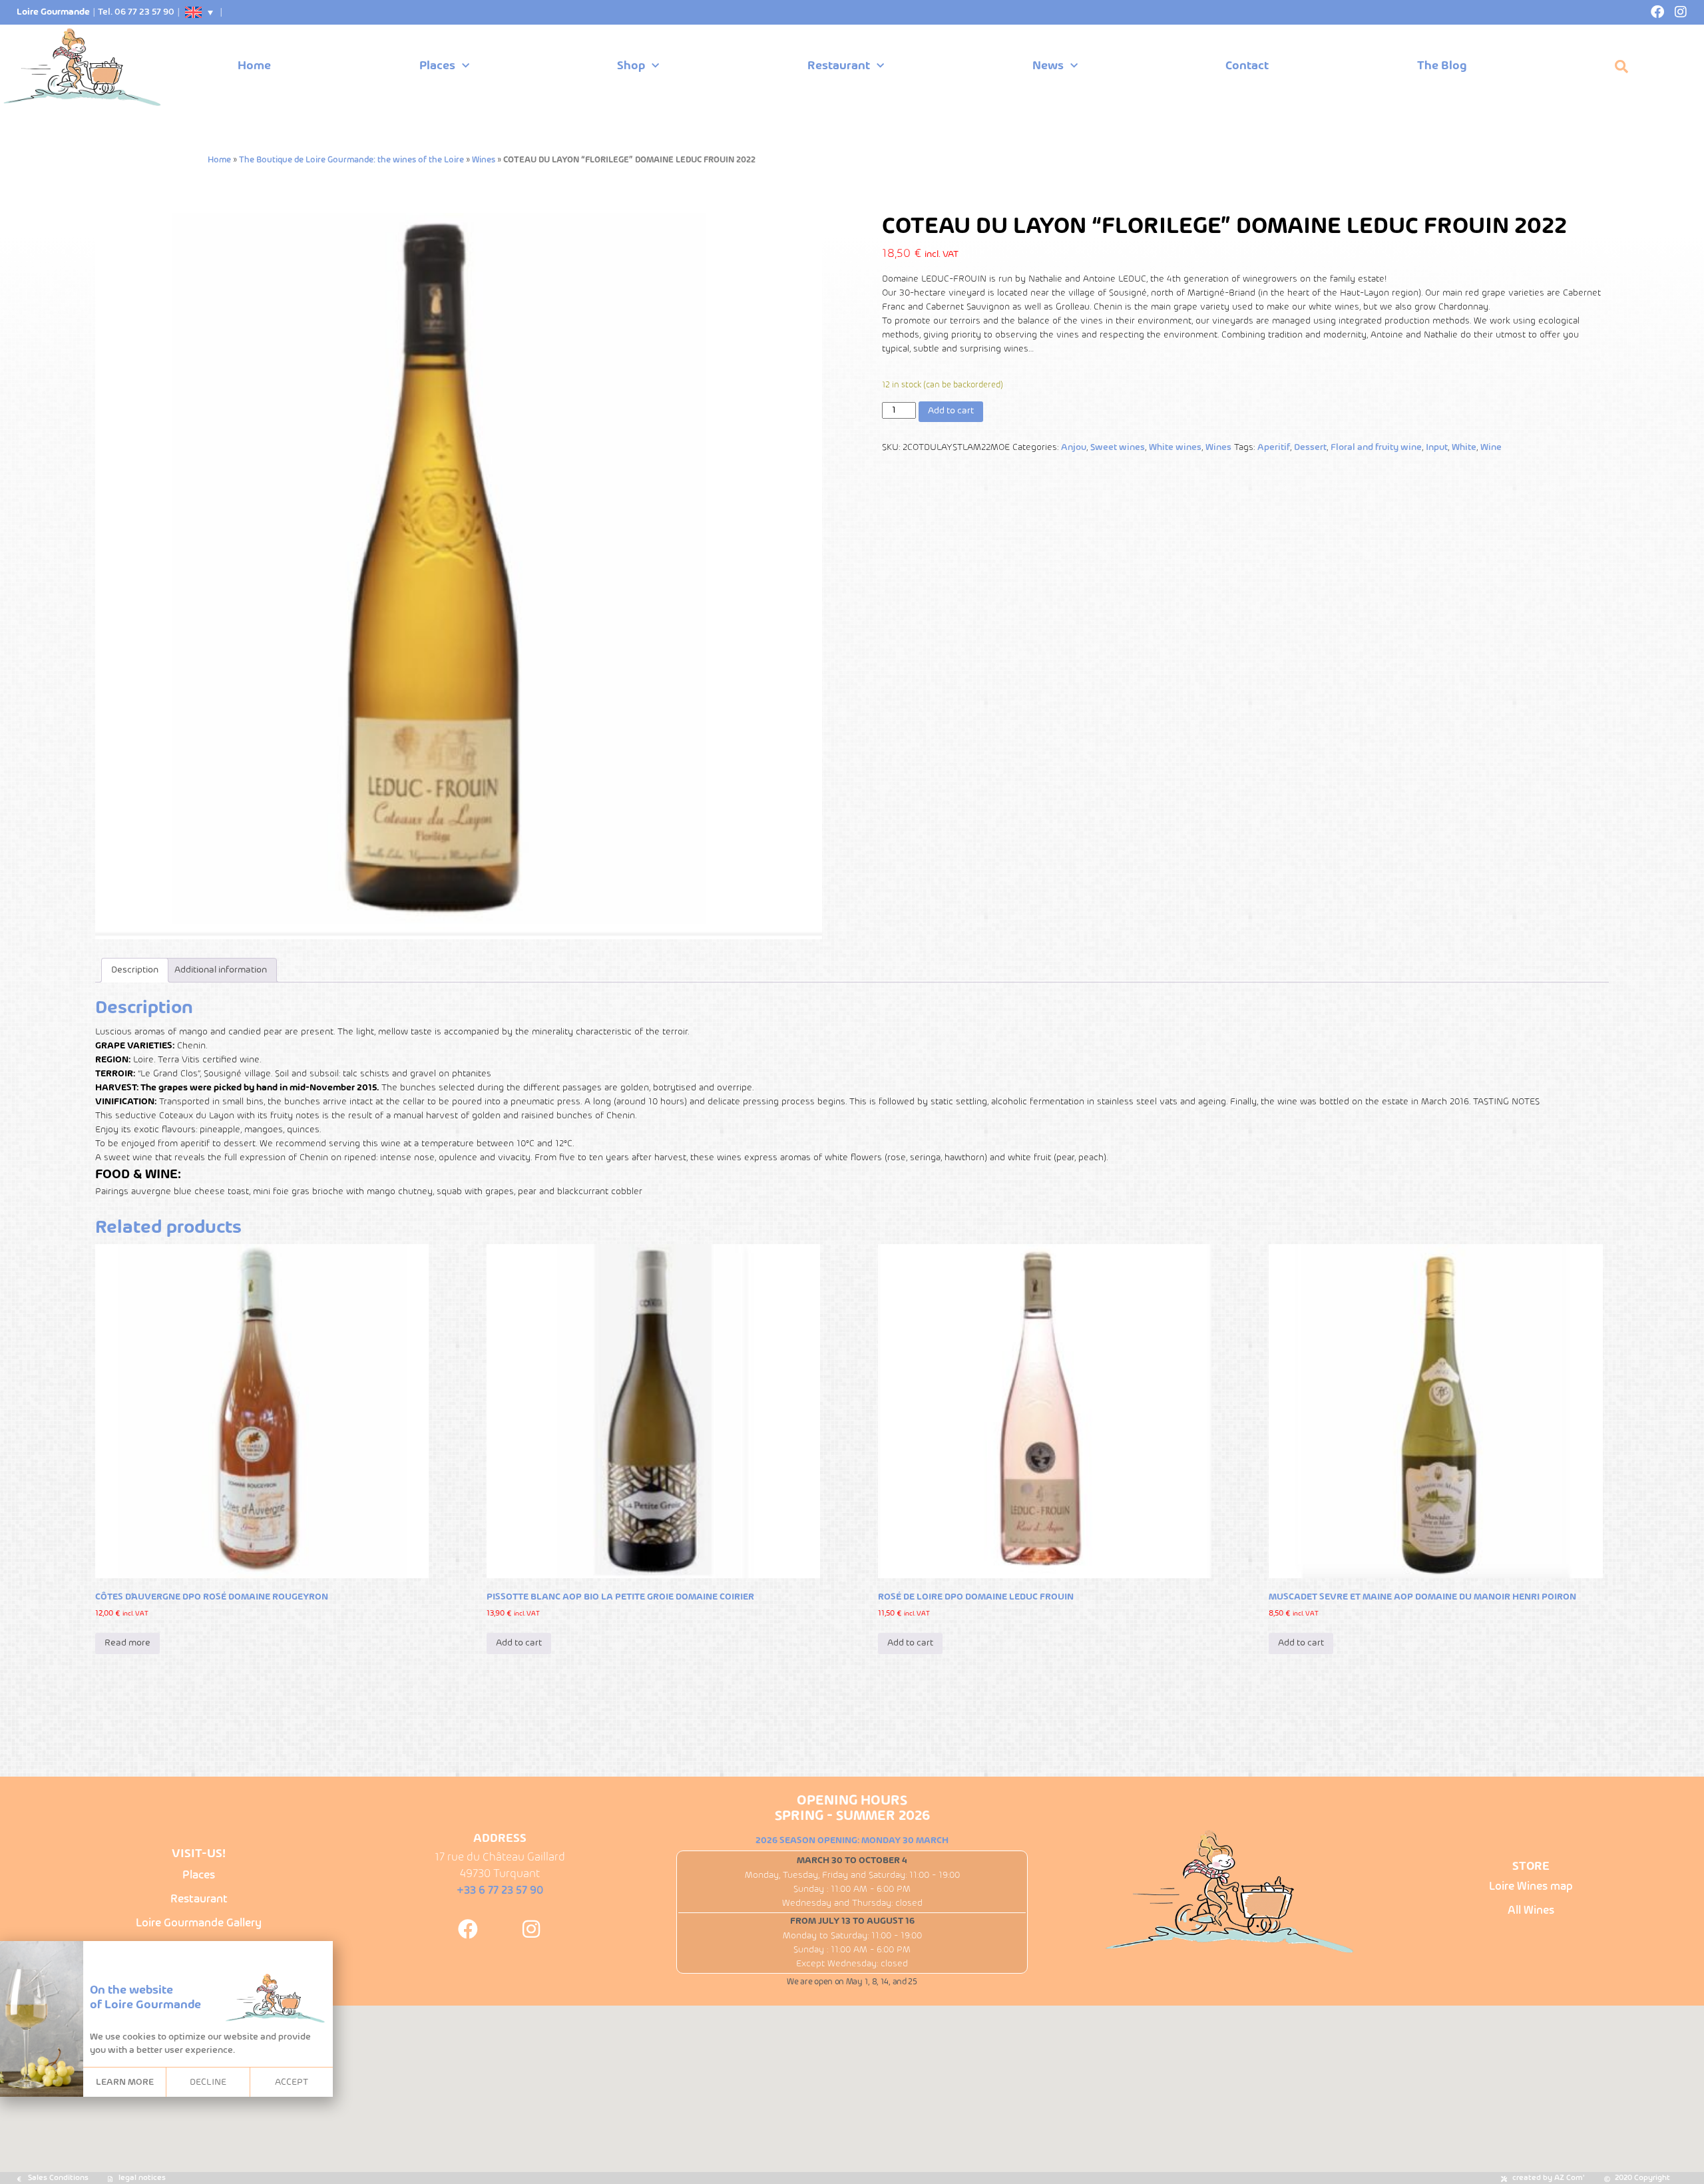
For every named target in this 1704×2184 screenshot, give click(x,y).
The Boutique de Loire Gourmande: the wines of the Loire (351, 160)
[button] (1621, 67)
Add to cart (951, 411)
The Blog (1442, 66)
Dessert (1310, 448)
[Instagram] (1681, 12)
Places (437, 66)
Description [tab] (135, 970)
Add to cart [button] (519, 1643)
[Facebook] (1657, 12)
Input (1437, 448)
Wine (1491, 448)
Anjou (1074, 448)
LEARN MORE (125, 2082)
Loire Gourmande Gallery (199, 1923)
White (1464, 448)
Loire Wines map (1531, 1887)
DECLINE (208, 2082)
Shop (631, 66)
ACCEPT (292, 2082)
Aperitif (1274, 448)
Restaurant (839, 66)
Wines (484, 160)
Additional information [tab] (221, 970)
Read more (127, 1643)
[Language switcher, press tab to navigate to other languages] (200, 12)
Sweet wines (1118, 448)
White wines (1175, 448)
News (1048, 66)
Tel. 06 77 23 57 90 (136, 12)
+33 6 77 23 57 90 (500, 1891)
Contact (1247, 66)
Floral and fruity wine (1376, 448)
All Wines (1531, 1911)
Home (254, 66)
